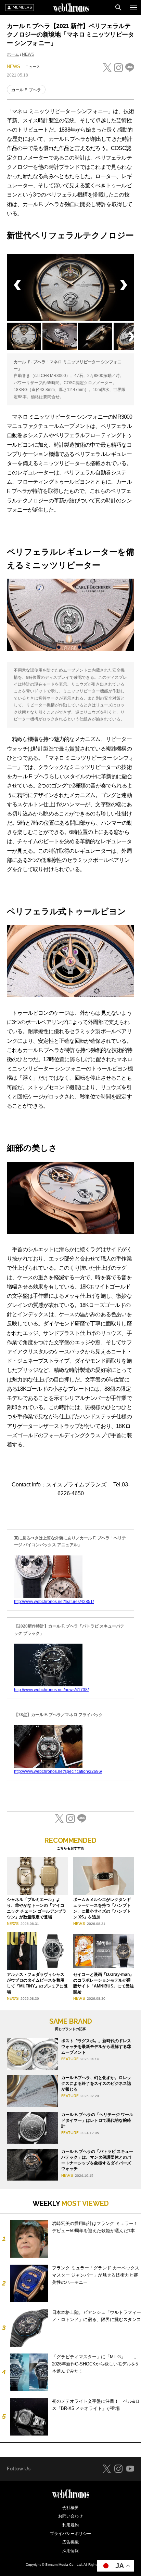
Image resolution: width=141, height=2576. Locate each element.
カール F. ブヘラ (26, 90)
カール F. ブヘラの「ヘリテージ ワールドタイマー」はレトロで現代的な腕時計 (97, 2120)
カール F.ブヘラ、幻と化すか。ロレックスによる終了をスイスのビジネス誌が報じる (96, 2083)
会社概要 (70, 2508)
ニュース (33, 67)
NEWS (28, 54)
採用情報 (70, 2551)
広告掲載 (70, 2542)
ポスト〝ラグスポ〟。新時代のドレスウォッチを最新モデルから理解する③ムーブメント (96, 2047)
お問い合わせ (70, 2516)
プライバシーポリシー (70, 2534)
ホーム (13, 54)
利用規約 (70, 2525)
